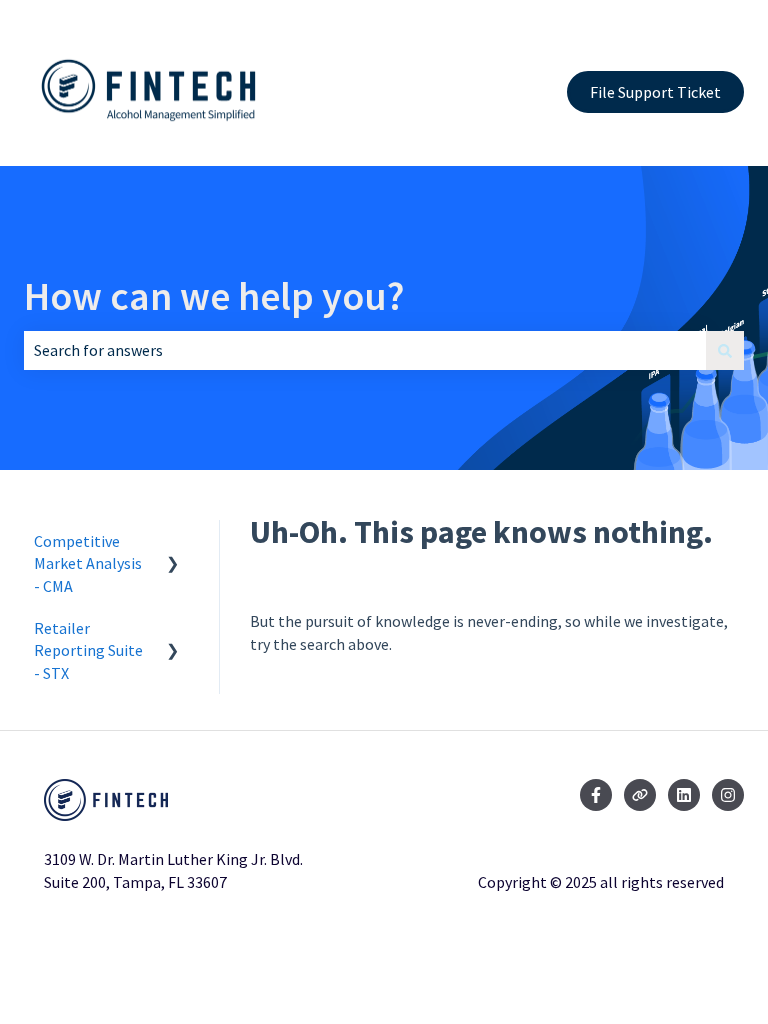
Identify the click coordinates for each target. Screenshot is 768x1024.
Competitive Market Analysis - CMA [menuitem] (88, 563)
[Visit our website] (640, 795)
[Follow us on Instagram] (728, 795)
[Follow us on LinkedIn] (684, 795)
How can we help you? (214, 296)
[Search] (725, 350)
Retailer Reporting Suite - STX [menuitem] (88, 650)
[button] (173, 542)
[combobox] (365, 350)
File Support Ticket (655, 92)
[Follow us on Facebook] (596, 795)
